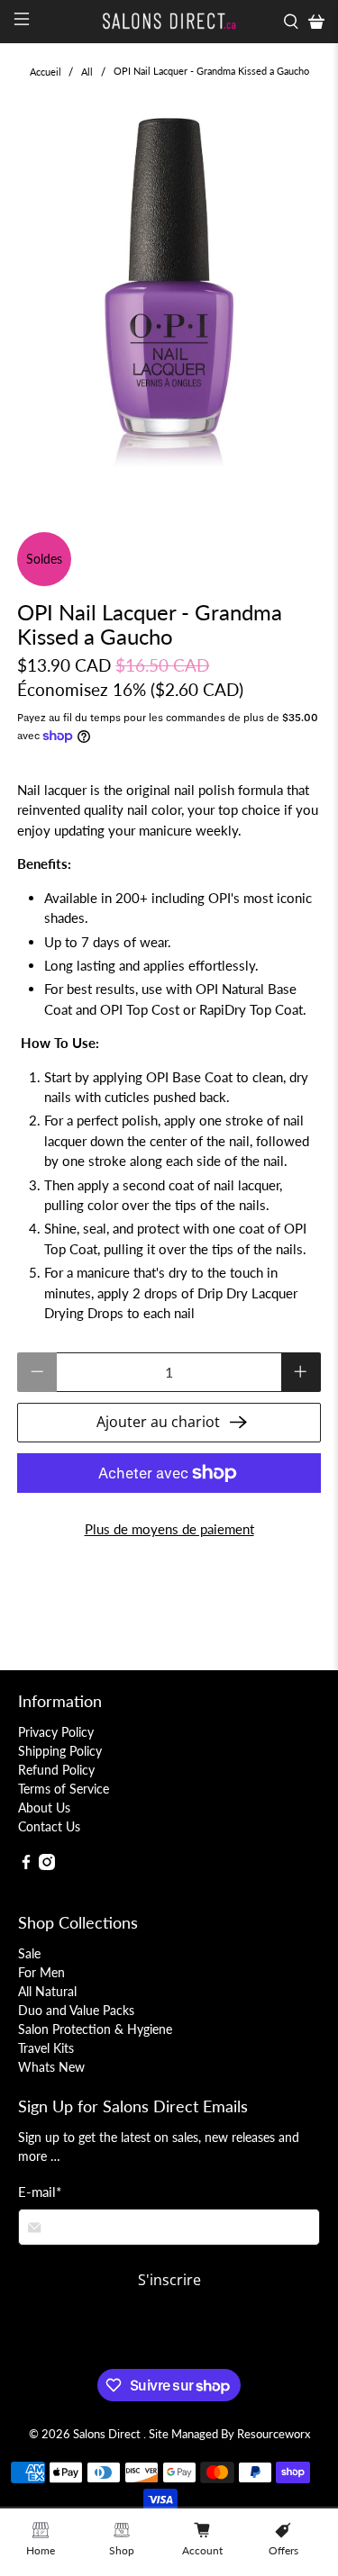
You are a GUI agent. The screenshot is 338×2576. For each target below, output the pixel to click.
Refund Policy (56, 1770)
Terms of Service (64, 1789)
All (87, 72)
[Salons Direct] (169, 22)
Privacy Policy (56, 1732)
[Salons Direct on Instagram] (47, 1865)
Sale (29, 1953)
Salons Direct (108, 2434)
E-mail (40, 2192)
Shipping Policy (60, 1751)
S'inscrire (169, 2280)
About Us (44, 1808)
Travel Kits (46, 2048)
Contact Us (49, 1826)
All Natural (47, 1991)
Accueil (46, 72)
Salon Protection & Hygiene (95, 2029)
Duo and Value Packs (76, 2010)
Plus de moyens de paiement (169, 1529)
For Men (41, 1972)
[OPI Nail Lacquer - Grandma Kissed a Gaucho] (169, 298)
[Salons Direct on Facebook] (26, 1865)
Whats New (51, 2067)
